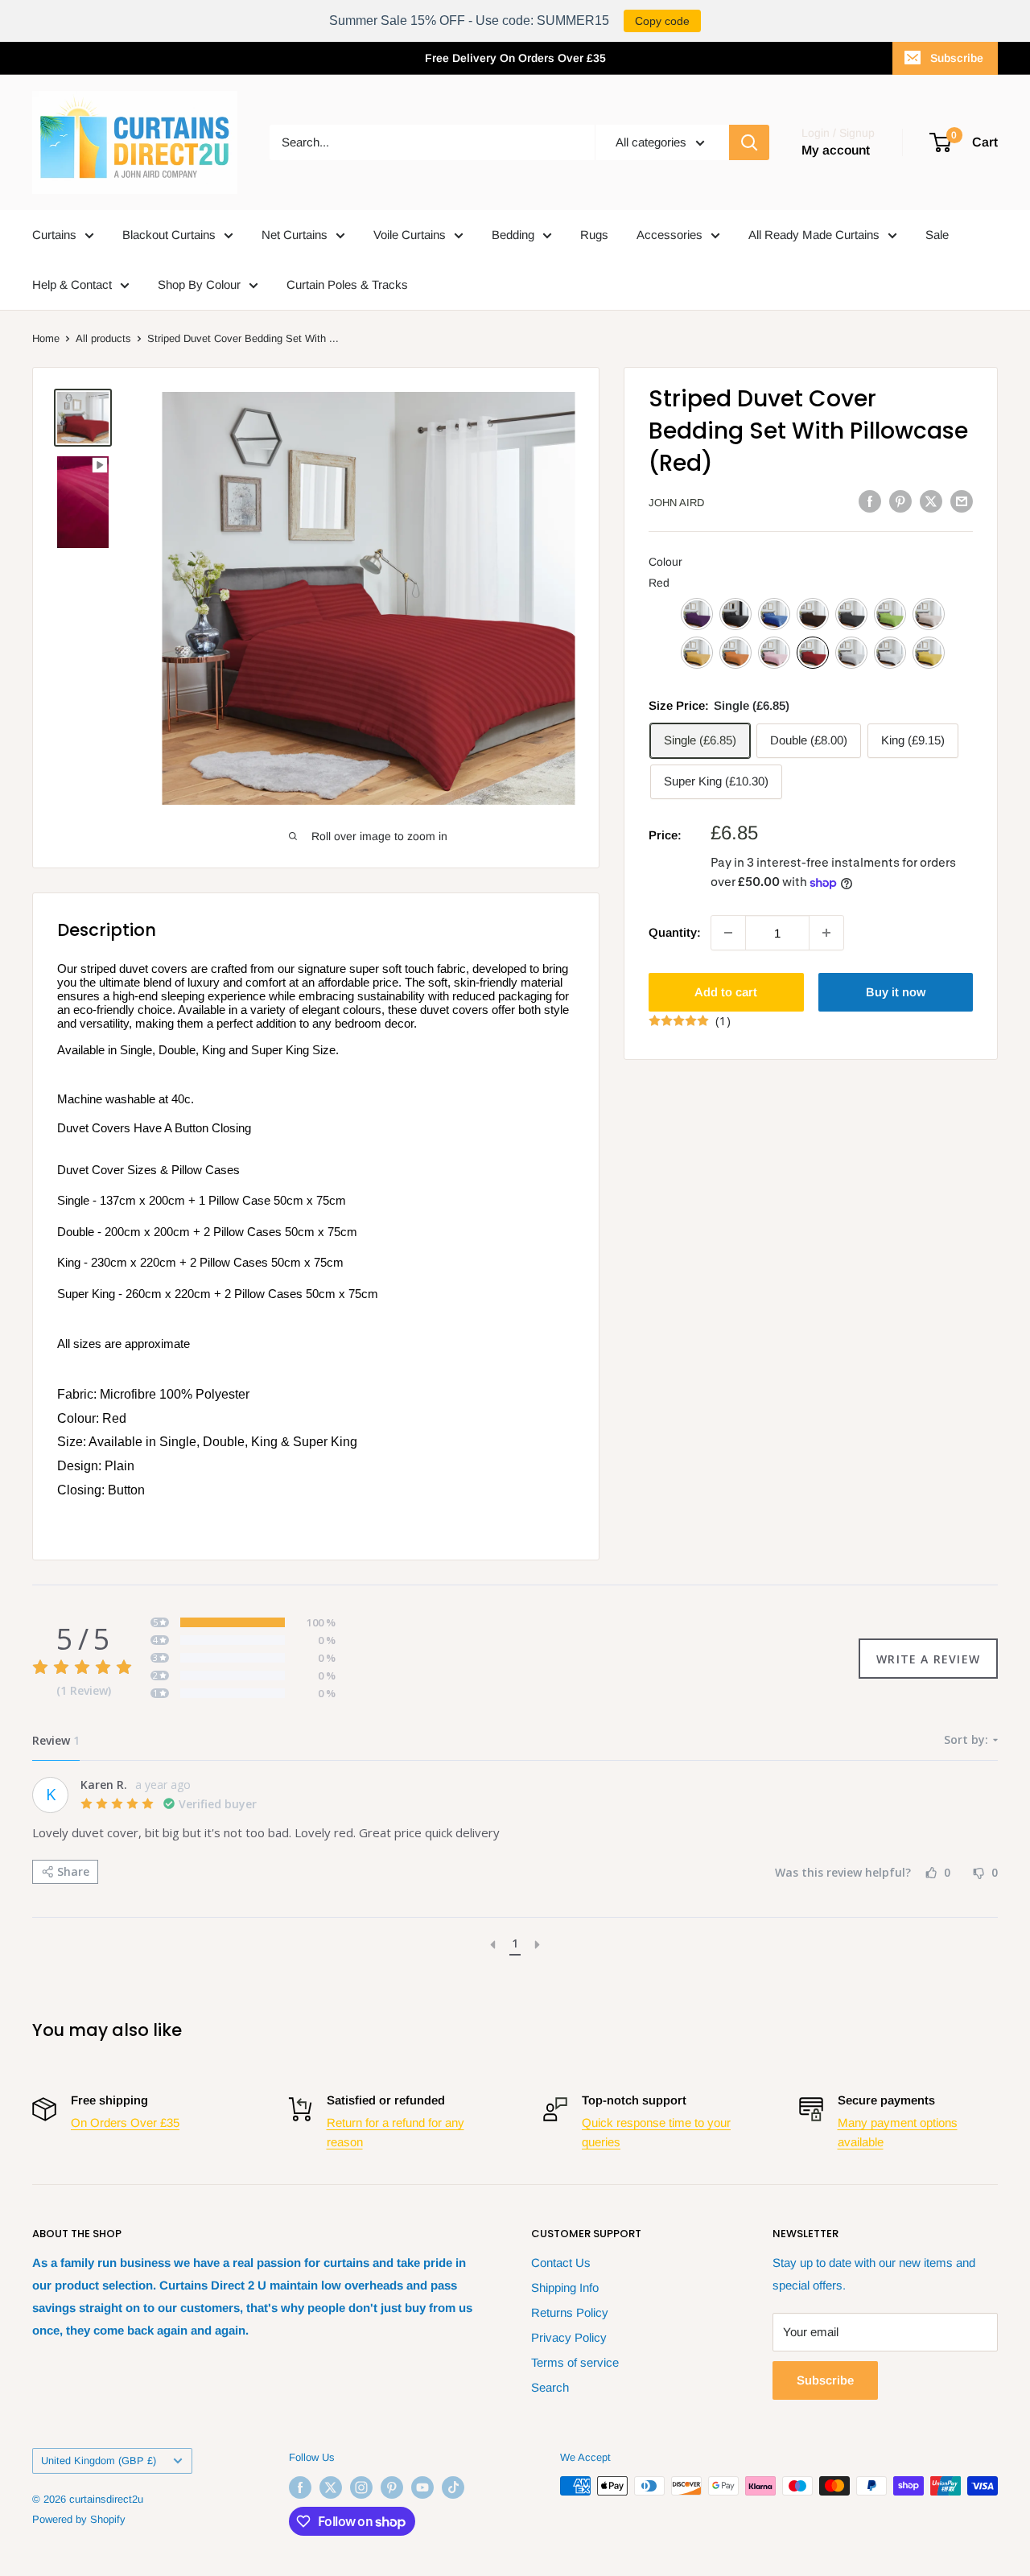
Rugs (594, 235)
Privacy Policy (569, 2337)
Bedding (513, 235)
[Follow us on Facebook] (300, 2487)
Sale (937, 235)
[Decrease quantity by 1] (728, 933)
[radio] (697, 614)
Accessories (669, 235)
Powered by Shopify (79, 2519)
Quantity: (675, 932)
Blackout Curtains (169, 235)
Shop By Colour (199, 284)
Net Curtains (295, 235)
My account (836, 150)
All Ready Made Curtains (814, 235)
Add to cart (726, 992)
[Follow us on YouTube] (422, 2487)
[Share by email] (962, 501)
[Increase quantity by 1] (826, 933)
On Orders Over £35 (125, 2123)
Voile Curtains (410, 235)
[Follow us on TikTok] (453, 2487)
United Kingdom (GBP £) (99, 2461)
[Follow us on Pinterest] (392, 2487)
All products (103, 338)
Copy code (662, 21)
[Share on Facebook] (870, 501)
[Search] (749, 142)
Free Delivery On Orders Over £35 (515, 58)
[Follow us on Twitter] (331, 2487)
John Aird (676, 503)
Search (550, 2387)
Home (46, 338)
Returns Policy (570, 2312)
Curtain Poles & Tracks (347, 284)
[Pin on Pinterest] (900, 501)
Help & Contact (72, 284)
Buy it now (896, 992)
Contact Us (561, 2263)
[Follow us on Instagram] (361, 2487)
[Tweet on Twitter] (931, 501)
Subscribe (957, 58)
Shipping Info (565, 2287)
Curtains (54, 235)
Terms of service (575, 2362)
